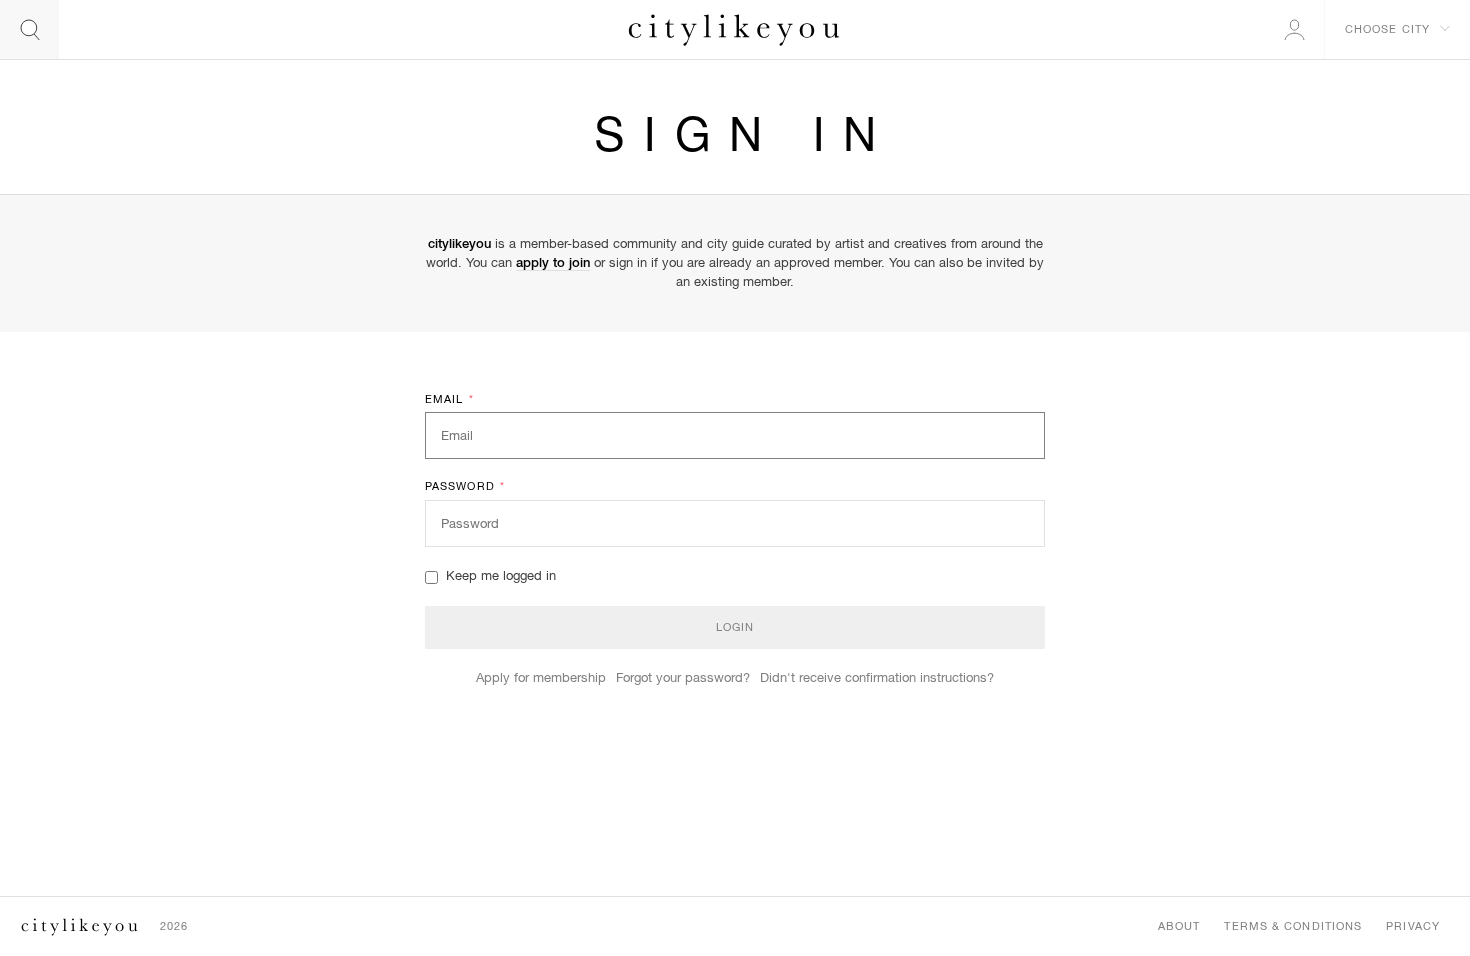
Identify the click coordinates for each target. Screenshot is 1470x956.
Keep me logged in (501, 575)
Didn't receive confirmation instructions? (877, 677)
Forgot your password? (683, 677)
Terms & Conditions (1293, 926)
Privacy (1413, 926)
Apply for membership (541, 677)
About (1179, 926)
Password (465, 486)
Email (449, 399)
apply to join (553, 262)
